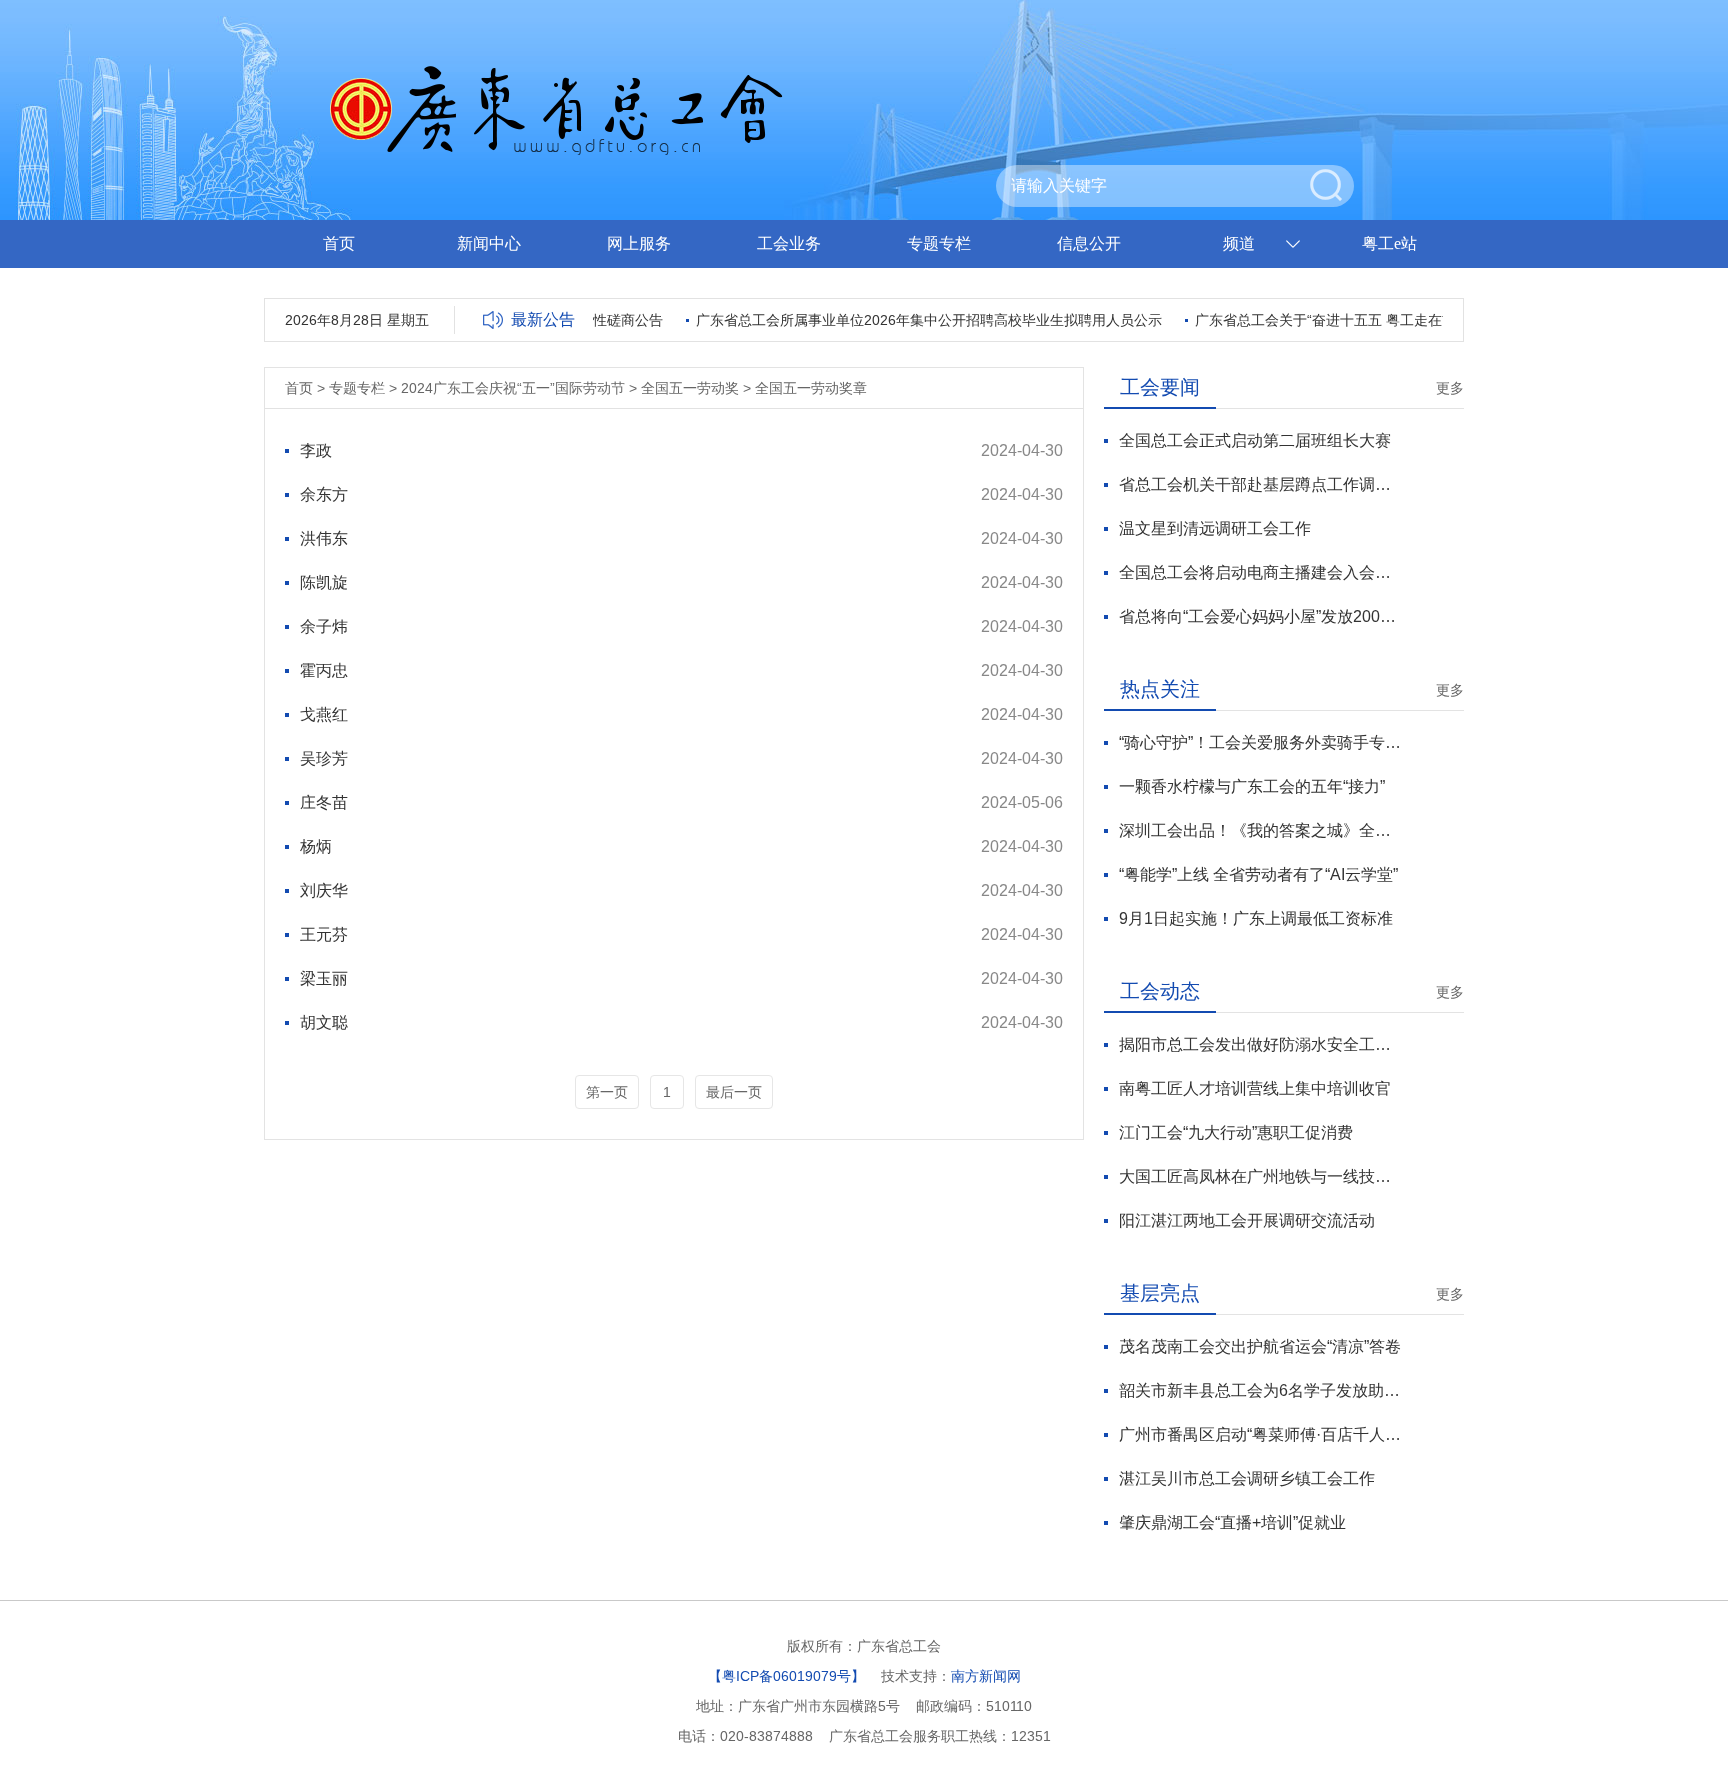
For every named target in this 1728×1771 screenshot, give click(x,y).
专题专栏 (939, 243)
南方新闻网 (986, 1676)
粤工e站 (1389, 243)
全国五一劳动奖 (690, 388)
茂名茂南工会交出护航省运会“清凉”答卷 (1260, 1346)
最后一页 (734, 1092)
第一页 (607, 1092)
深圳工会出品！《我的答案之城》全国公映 (1260, 830)
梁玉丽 (324, 978)
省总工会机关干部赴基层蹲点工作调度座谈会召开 (1260, 484)
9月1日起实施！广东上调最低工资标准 (1256, 918)
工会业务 (789, 243)
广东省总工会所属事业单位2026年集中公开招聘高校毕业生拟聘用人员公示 (912, 320)
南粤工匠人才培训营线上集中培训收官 (1255, 1088)
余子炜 (324, 626)
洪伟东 (324, 538)
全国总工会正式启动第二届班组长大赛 (1255, 440)
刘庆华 (324, 890)
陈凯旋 (324, 582)
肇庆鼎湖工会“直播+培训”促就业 (1232, 1522)
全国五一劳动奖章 (811, 388)
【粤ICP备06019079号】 (786, 1676)
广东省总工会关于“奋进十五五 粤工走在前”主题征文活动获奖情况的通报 (1402, 320)
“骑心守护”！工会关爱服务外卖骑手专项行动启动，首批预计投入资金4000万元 (1260, 742)
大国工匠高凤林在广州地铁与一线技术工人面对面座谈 (1260, 1176)
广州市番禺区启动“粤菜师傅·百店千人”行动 (1260, 1434)
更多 (1450, 388)
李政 (316, 450)
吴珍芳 (324, 758)
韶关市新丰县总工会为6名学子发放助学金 (1260, 1390)
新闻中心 (489, 243)
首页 (339, 243)
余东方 (324, 494)
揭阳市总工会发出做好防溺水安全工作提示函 (1260, 1044)
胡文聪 (324, 1022)
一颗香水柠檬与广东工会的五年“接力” (1252, 786)
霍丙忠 (324, 670)
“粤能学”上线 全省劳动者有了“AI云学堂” (1258, 874)
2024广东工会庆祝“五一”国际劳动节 (513, 388)
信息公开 (1089, 243)
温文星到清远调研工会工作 (1215, 528)
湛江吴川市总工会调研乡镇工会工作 (1247, 1478)
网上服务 (639, 243)
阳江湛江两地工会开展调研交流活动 (1247, 1220)
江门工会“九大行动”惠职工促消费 (1236, 1132)
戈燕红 (324, 714)
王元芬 (324, 934)
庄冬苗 (324, 802)
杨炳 (316, 846)
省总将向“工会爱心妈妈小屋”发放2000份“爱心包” (1260, 616)
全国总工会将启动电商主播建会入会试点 (1260, 572)
